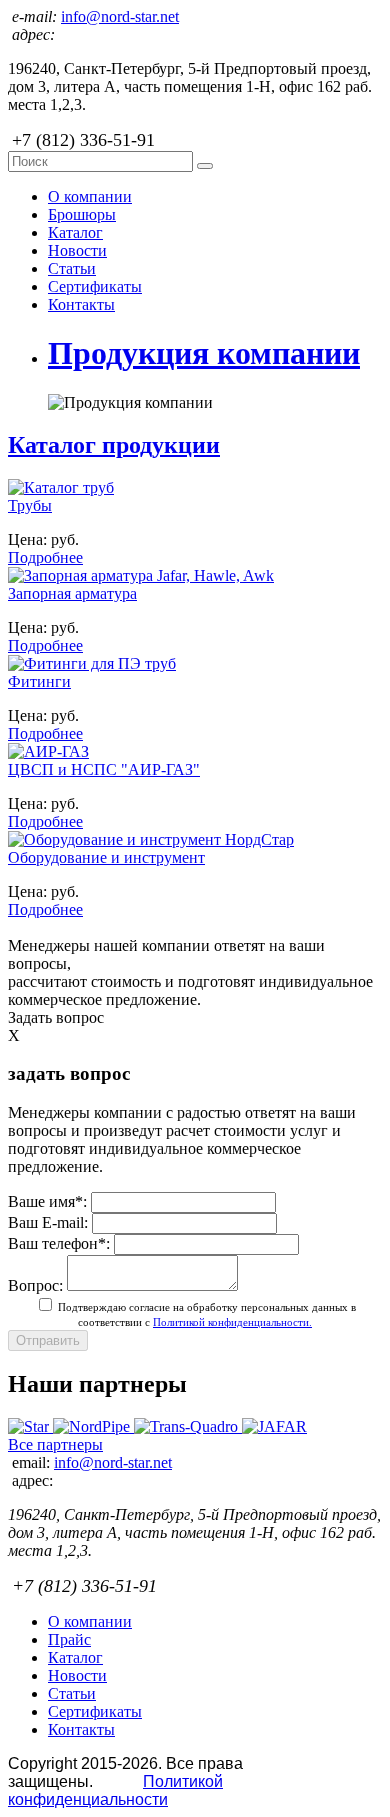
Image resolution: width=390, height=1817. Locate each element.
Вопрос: (35, 1285)
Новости (77, 250)
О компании (90, 196)
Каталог (75, 232)
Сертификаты (95, 286)
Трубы (30, 505)
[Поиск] (205, 166)
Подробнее (45, 557)
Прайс (69, 1639)
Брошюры (82, 214)
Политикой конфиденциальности (115, 1790)
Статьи (72, 268)
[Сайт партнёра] (30, 1426)
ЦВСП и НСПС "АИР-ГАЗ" (104, 769)
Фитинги (39, 681)
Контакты (81, 304)
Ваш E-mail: (48, 1222)
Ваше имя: (47, 1201)
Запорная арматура (72, 593)
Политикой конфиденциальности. (232, 1322)
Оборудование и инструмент (106, 857)
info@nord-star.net (120, 16)
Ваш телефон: (59, 1243)
